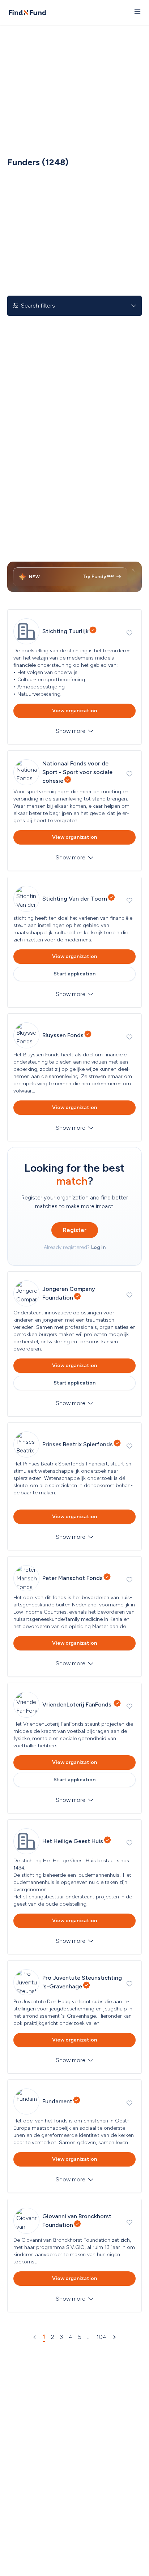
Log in (98, 1247)
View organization (74, 711)
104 (101, 2337)
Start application (74, 974)
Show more (71, 731)
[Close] (133, 570)
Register (75, 1230)
